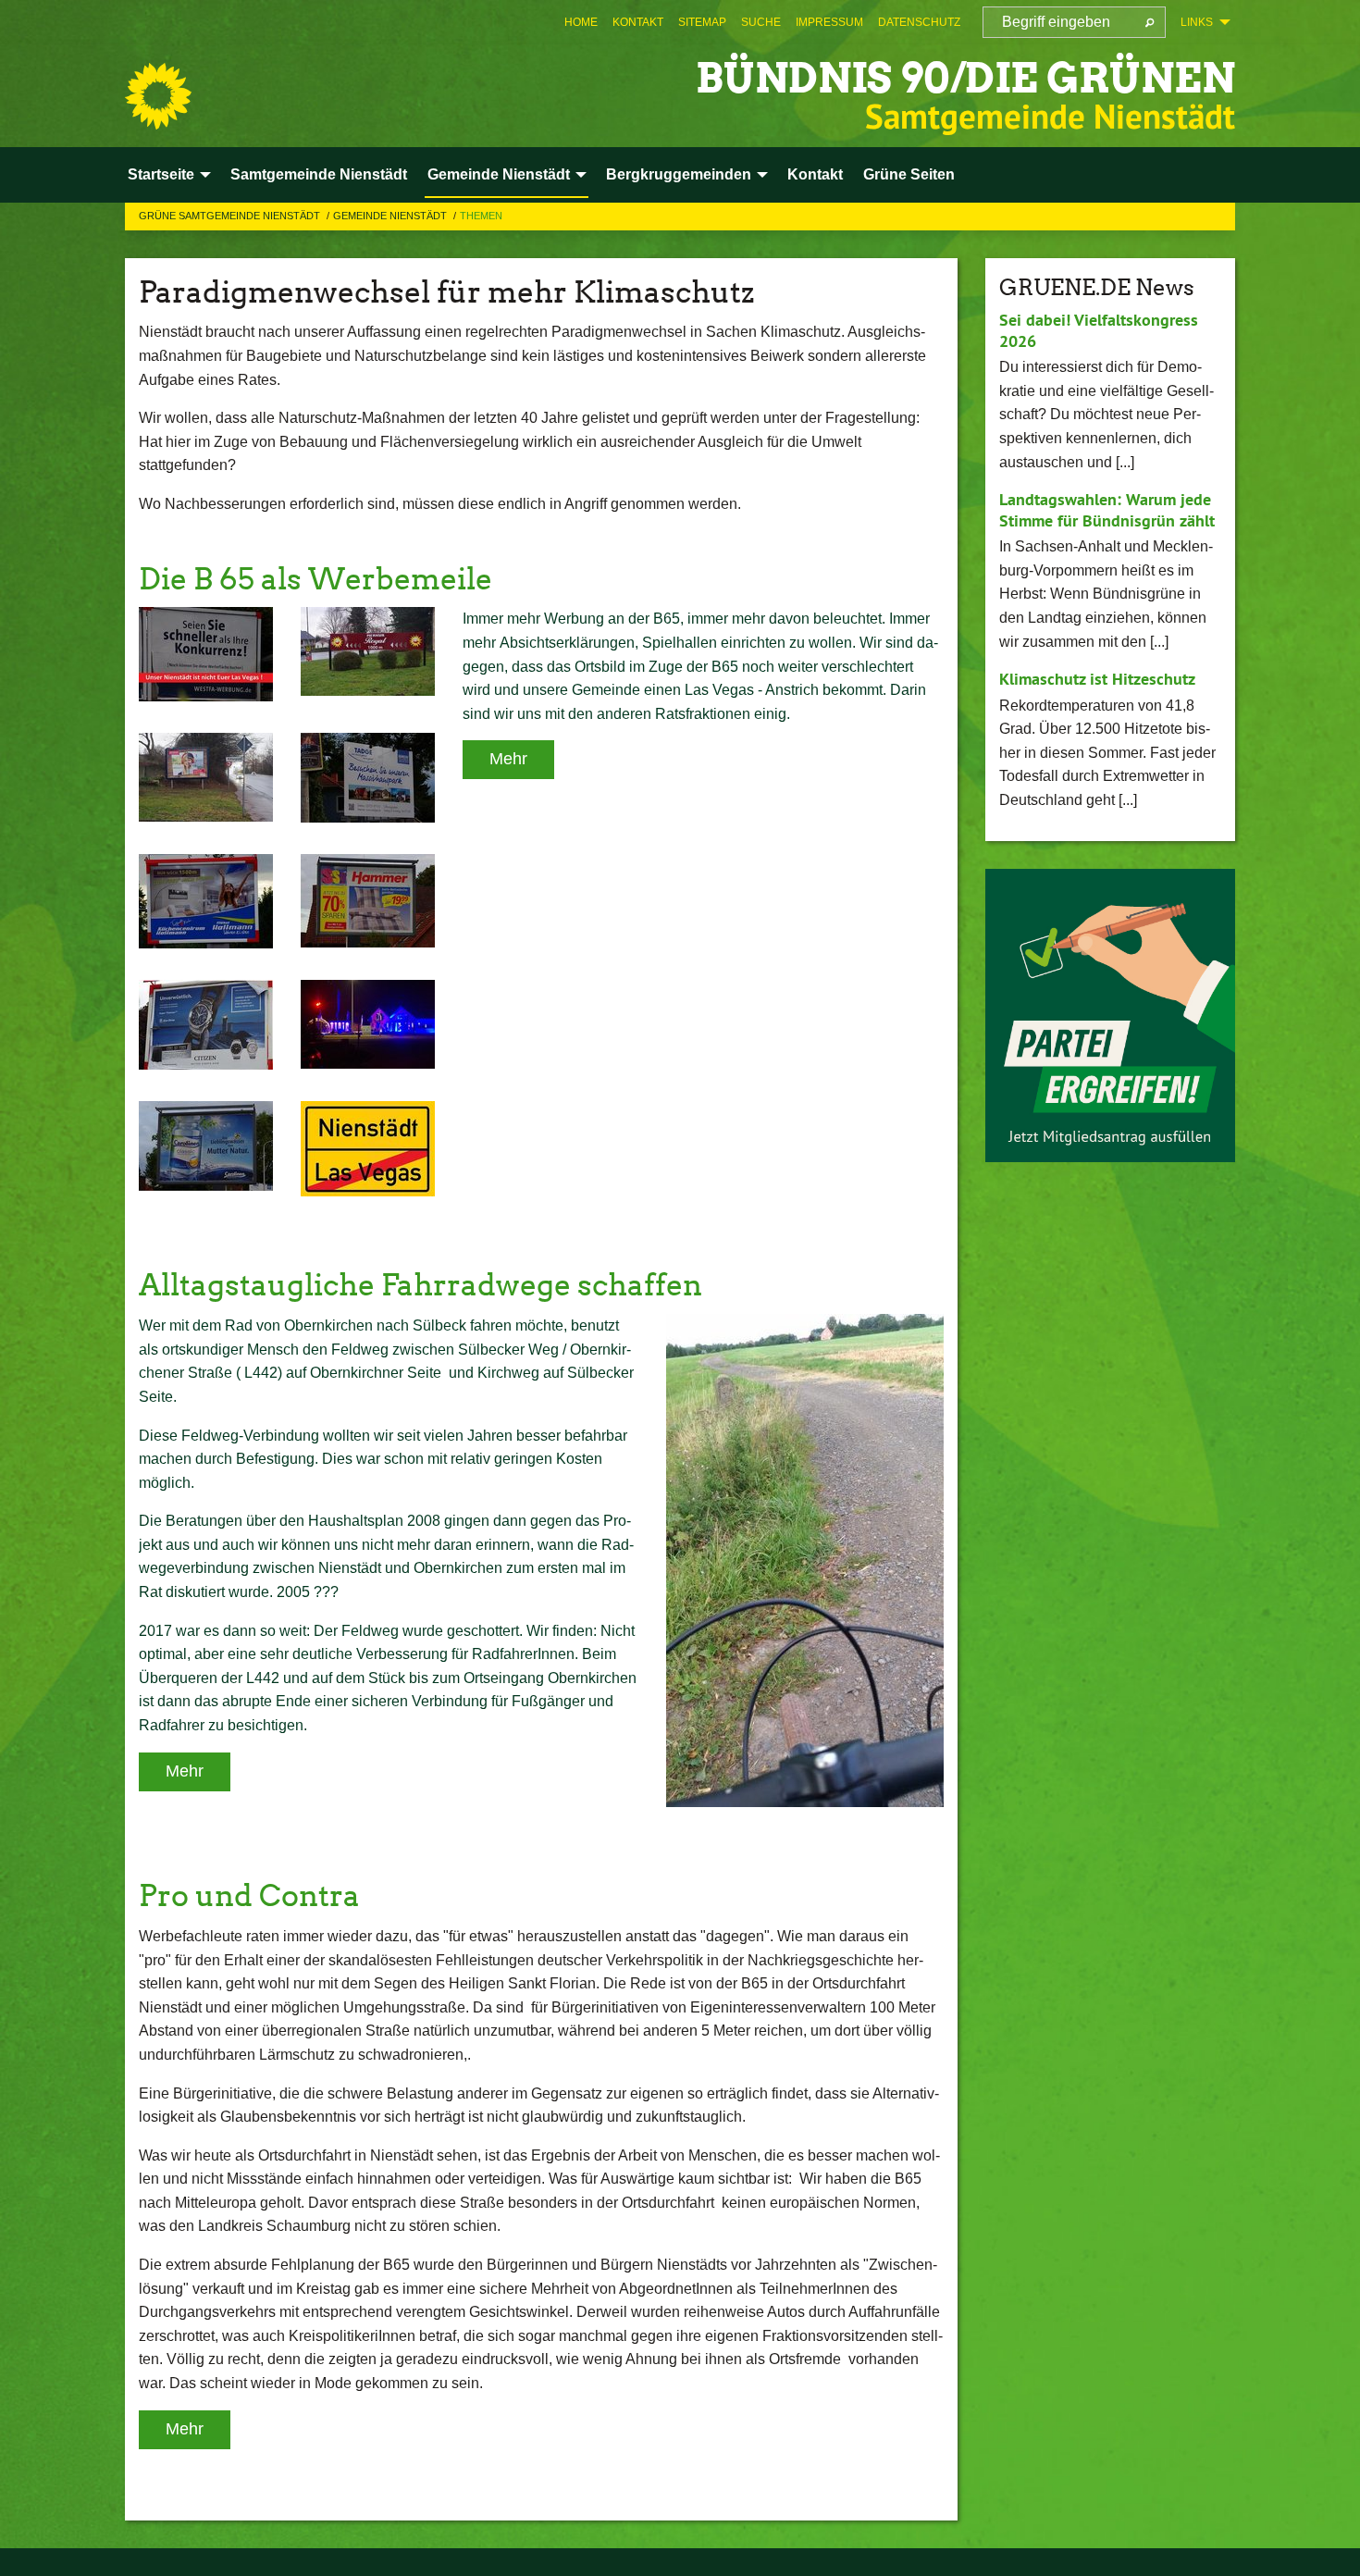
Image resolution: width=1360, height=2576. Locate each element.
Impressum (829, 22)
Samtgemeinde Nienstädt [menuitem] (319, 174)
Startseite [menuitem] (161, 174)
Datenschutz (919, 22)
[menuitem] (581, 22)
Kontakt (638, 22)
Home (581, 22)
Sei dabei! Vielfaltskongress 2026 (1099, 330)
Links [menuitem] (1197, 22)
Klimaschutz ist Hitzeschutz (1097, 679)
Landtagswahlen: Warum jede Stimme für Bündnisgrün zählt (1107, 510)
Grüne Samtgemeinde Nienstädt (231, 216)
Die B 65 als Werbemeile (315, 579)
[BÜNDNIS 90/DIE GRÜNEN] (158, 96)
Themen (481, 216)
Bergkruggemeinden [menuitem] (679, 174)
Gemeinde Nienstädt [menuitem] (499, 174)
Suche (761, 22)
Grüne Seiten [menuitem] (909, 174)
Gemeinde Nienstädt (391, 216)
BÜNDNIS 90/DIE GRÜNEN (965, 78)
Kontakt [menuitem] (815, 174)
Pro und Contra (249, 1895)
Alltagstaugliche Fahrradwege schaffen (420, 1285)
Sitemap (702, 22)
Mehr (508, 759)
